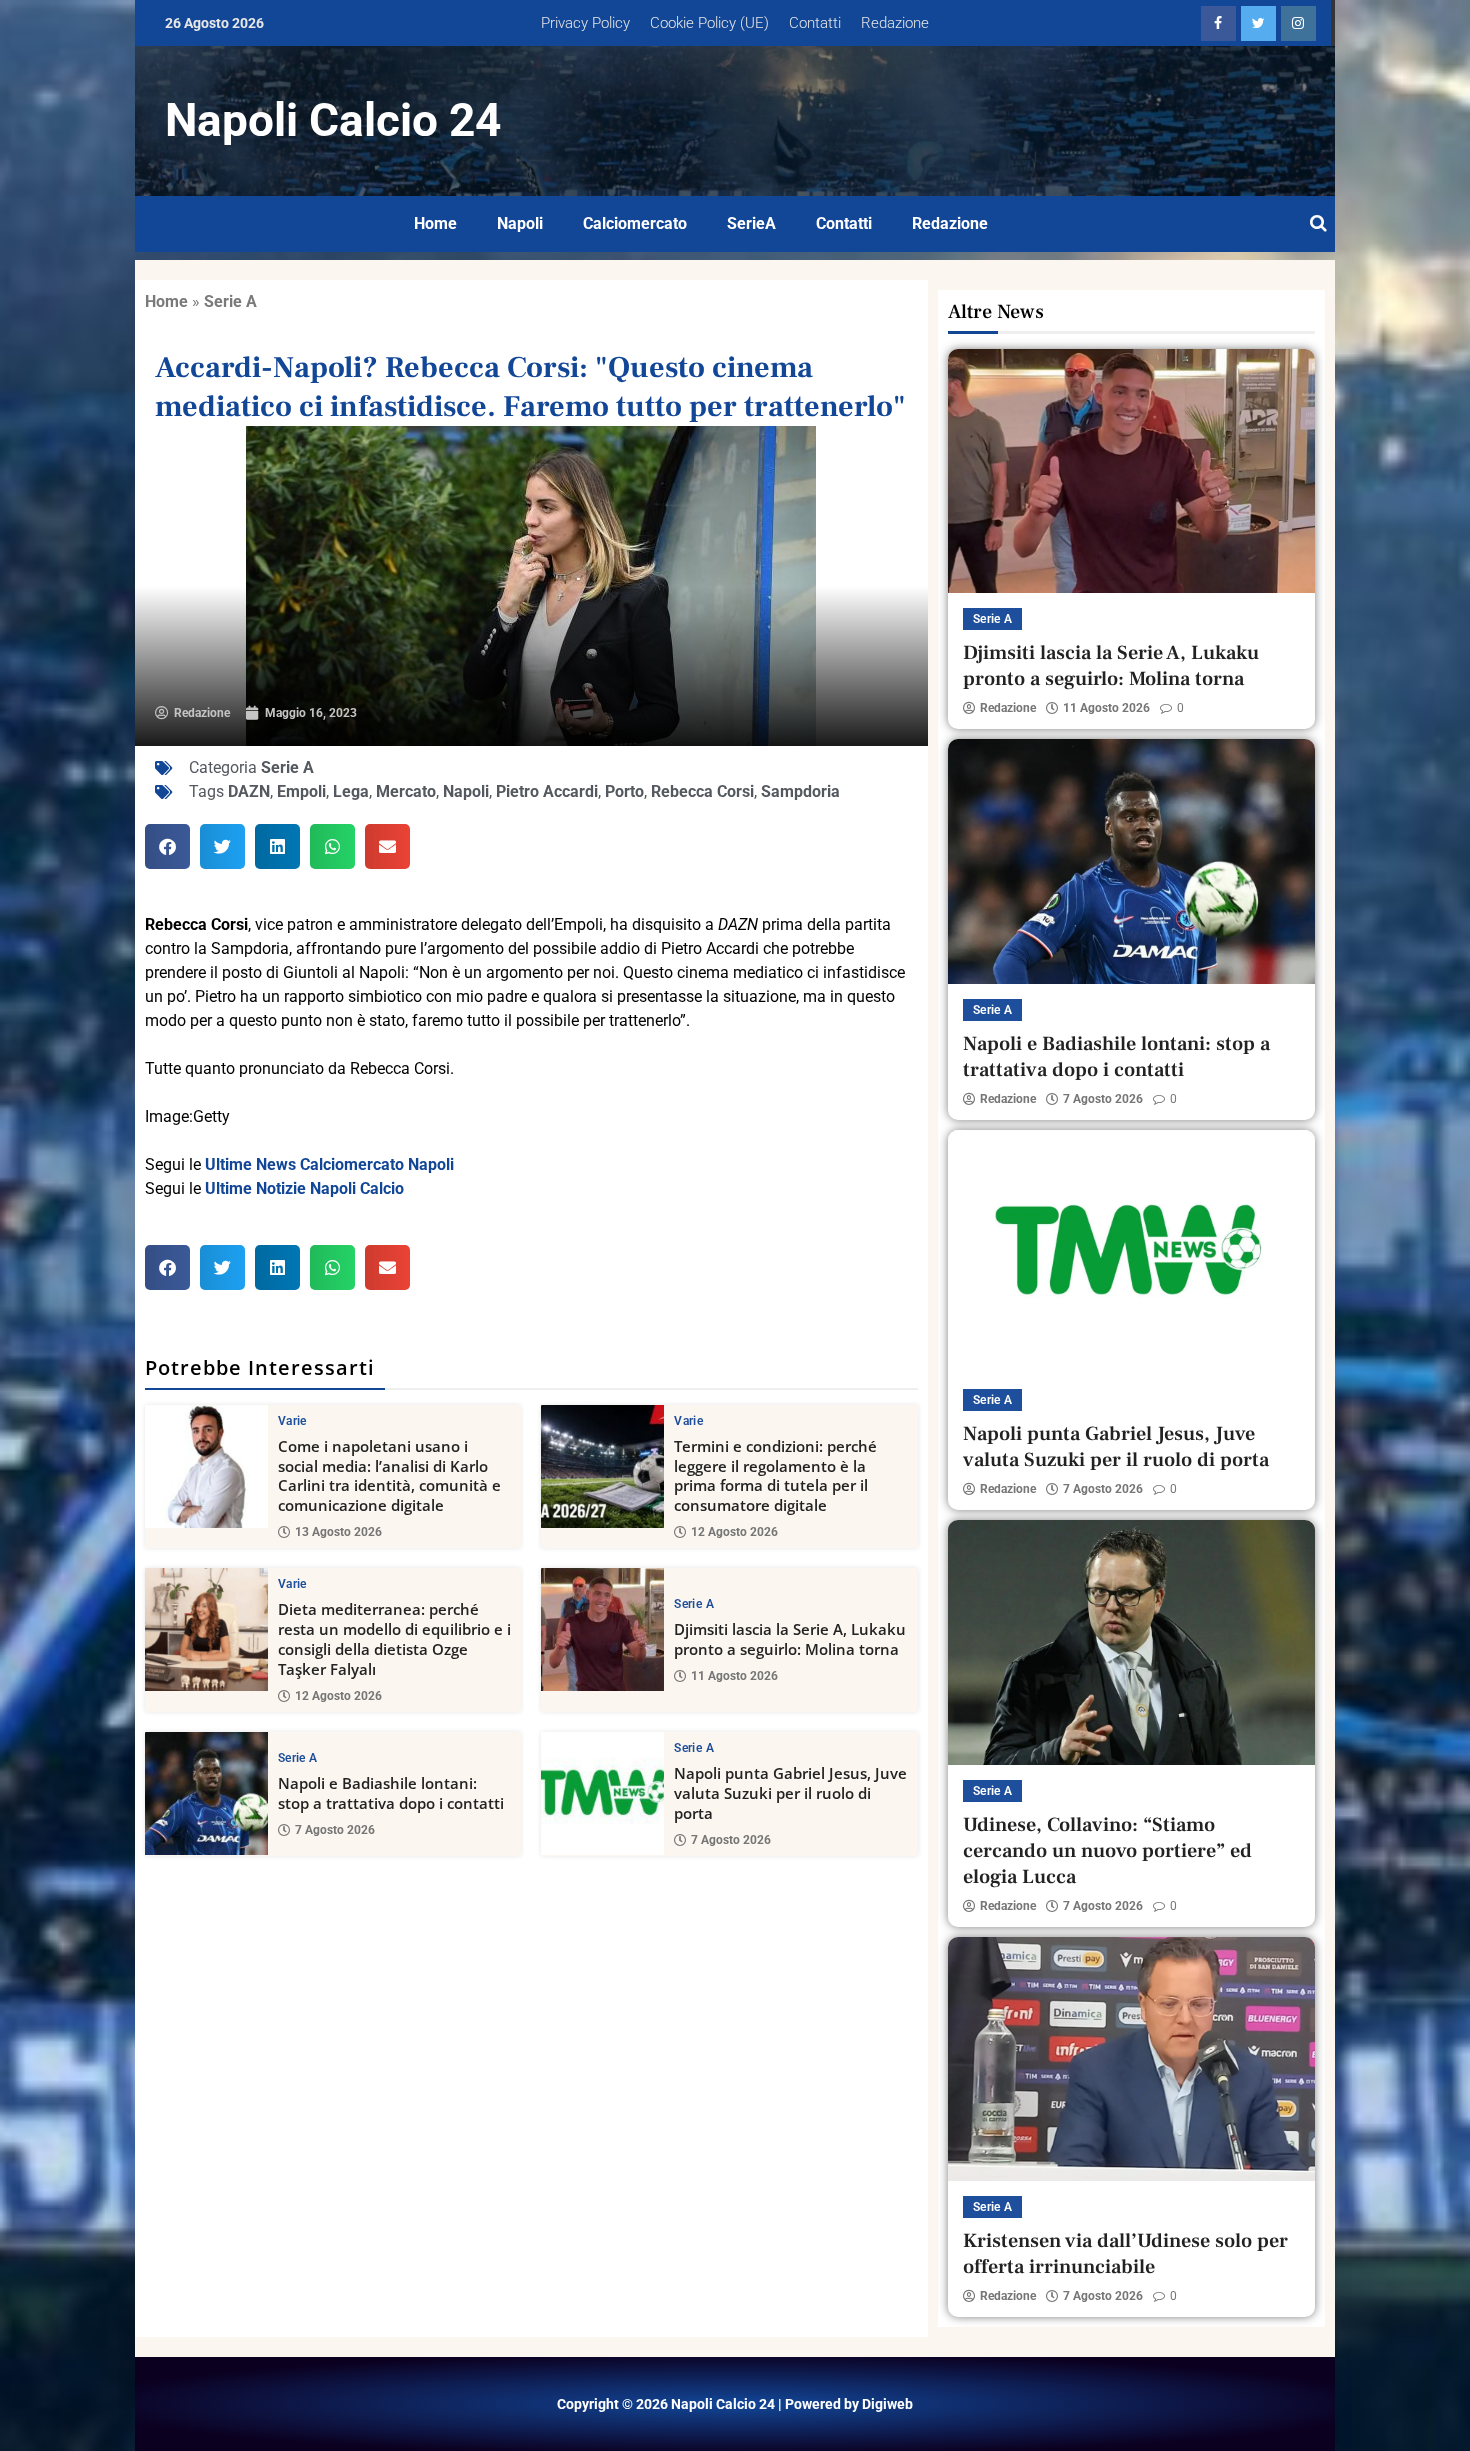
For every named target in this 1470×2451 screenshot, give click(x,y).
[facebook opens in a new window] (1218, 23)
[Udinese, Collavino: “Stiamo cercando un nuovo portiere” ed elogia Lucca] (1131, 1642)
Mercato (406, 791)
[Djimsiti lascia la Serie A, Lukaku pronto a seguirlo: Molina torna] (602, 1629)
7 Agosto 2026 (335, 1830)
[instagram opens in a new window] (1298, 23)
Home (435, 223)
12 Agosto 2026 (734, 1532)
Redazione (895, 23)
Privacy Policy (585, 23)
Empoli (301, 791)
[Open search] (1318, 224)
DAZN (249, 791)
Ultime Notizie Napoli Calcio (304, 1188)
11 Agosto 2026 (734, 1676)
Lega (351, 791)
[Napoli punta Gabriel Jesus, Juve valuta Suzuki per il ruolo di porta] (602, 1793)
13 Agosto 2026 (338, 1532)
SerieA (751, 223)
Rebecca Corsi (702, 791)
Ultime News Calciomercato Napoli (329, 1164)
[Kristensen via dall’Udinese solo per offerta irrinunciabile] (1131, 2059)
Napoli (520, 223)
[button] (167, 846)
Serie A (230, 301)
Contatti (815, 23)
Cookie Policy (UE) (709, 23)
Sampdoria (800, 791)
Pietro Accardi (547, 791)
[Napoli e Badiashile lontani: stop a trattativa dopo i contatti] (206, 1793)
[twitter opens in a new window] (1258, 23)
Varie (292, 1421)
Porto (624, 791)
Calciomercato (635, 223)
